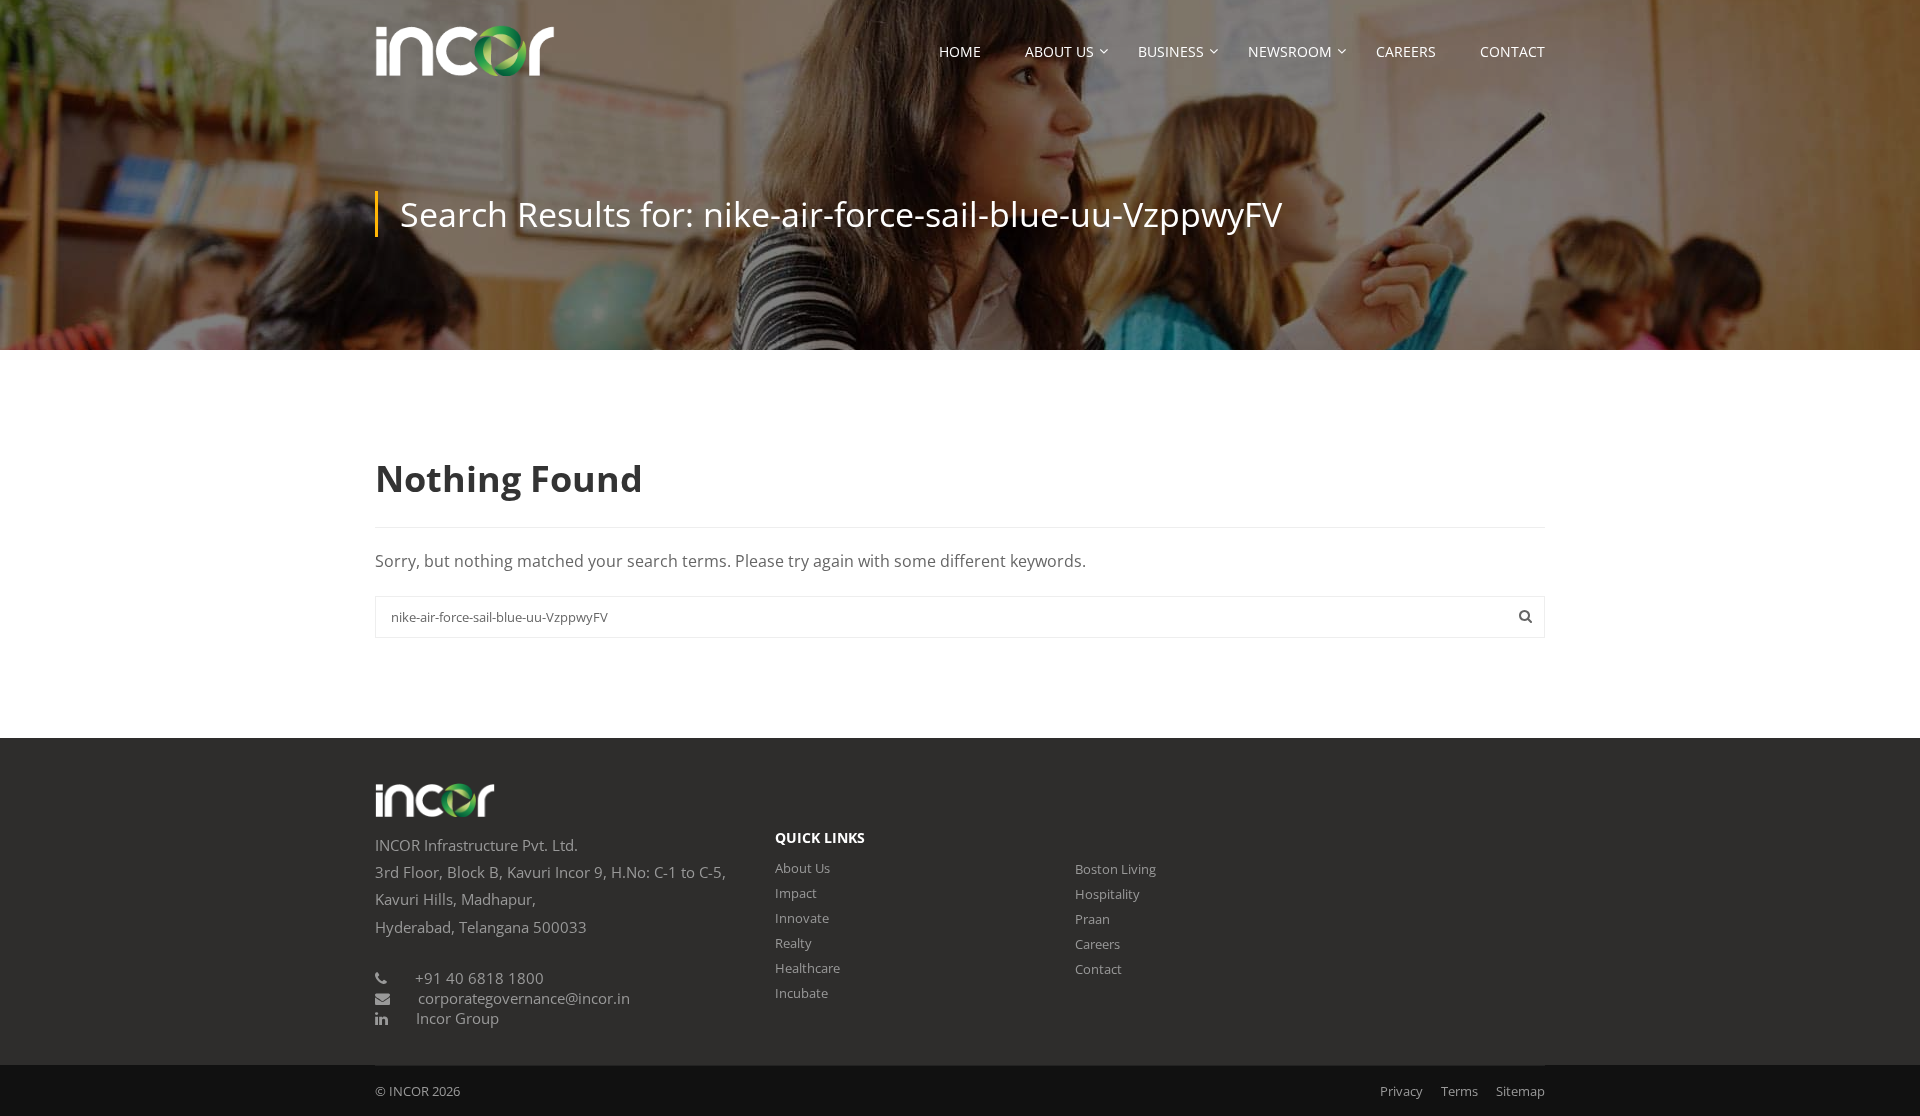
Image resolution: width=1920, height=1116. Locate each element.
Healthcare (807, 968)
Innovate (802, 918)
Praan (1092, 919)
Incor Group (457, 1018)
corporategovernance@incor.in (524, 998)
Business (1171, 51)
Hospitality (1107, 894)
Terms (1459, 1091)
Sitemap (1520, 1091)
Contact (1512, 51)
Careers (1406, 51)
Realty (793, 943)
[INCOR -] (465, 60)
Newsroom (1290, 51)
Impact (796, 893)
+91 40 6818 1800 (479, 978)
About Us (1059, 51)
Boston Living (1115, 869)
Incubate (801, 993)
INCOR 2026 (424, 1091)
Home (960, 51)
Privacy (1401, 1091)
